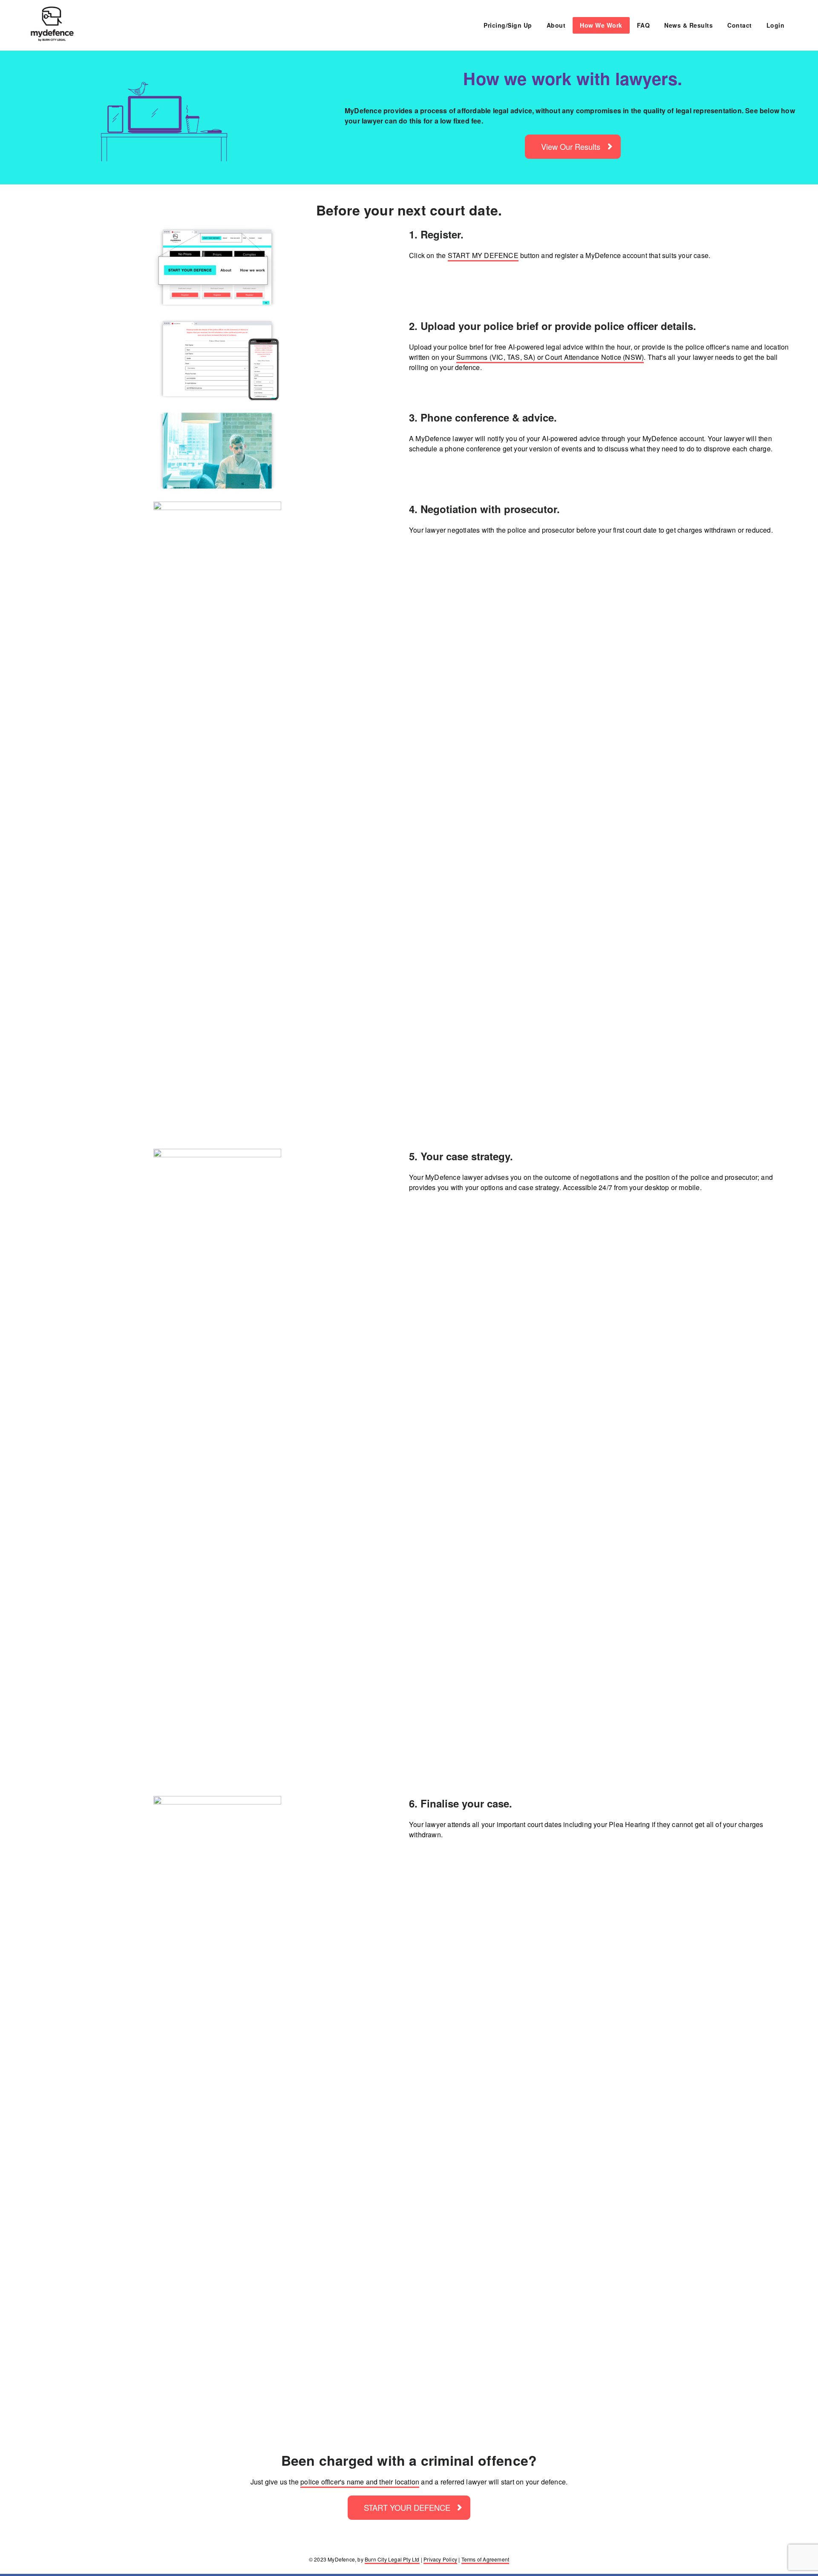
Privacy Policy (440, 2559)
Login (776, 25)
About (556, 25)
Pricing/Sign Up (508, 25)
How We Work (601, 25)
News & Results (688, 25)
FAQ (644, 25)
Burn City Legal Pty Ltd (392, 2559)
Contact (740, 25)
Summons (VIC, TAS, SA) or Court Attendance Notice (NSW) (550, 357)
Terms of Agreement (485, 2559)
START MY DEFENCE (483, 255)
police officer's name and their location (360, 2482)
